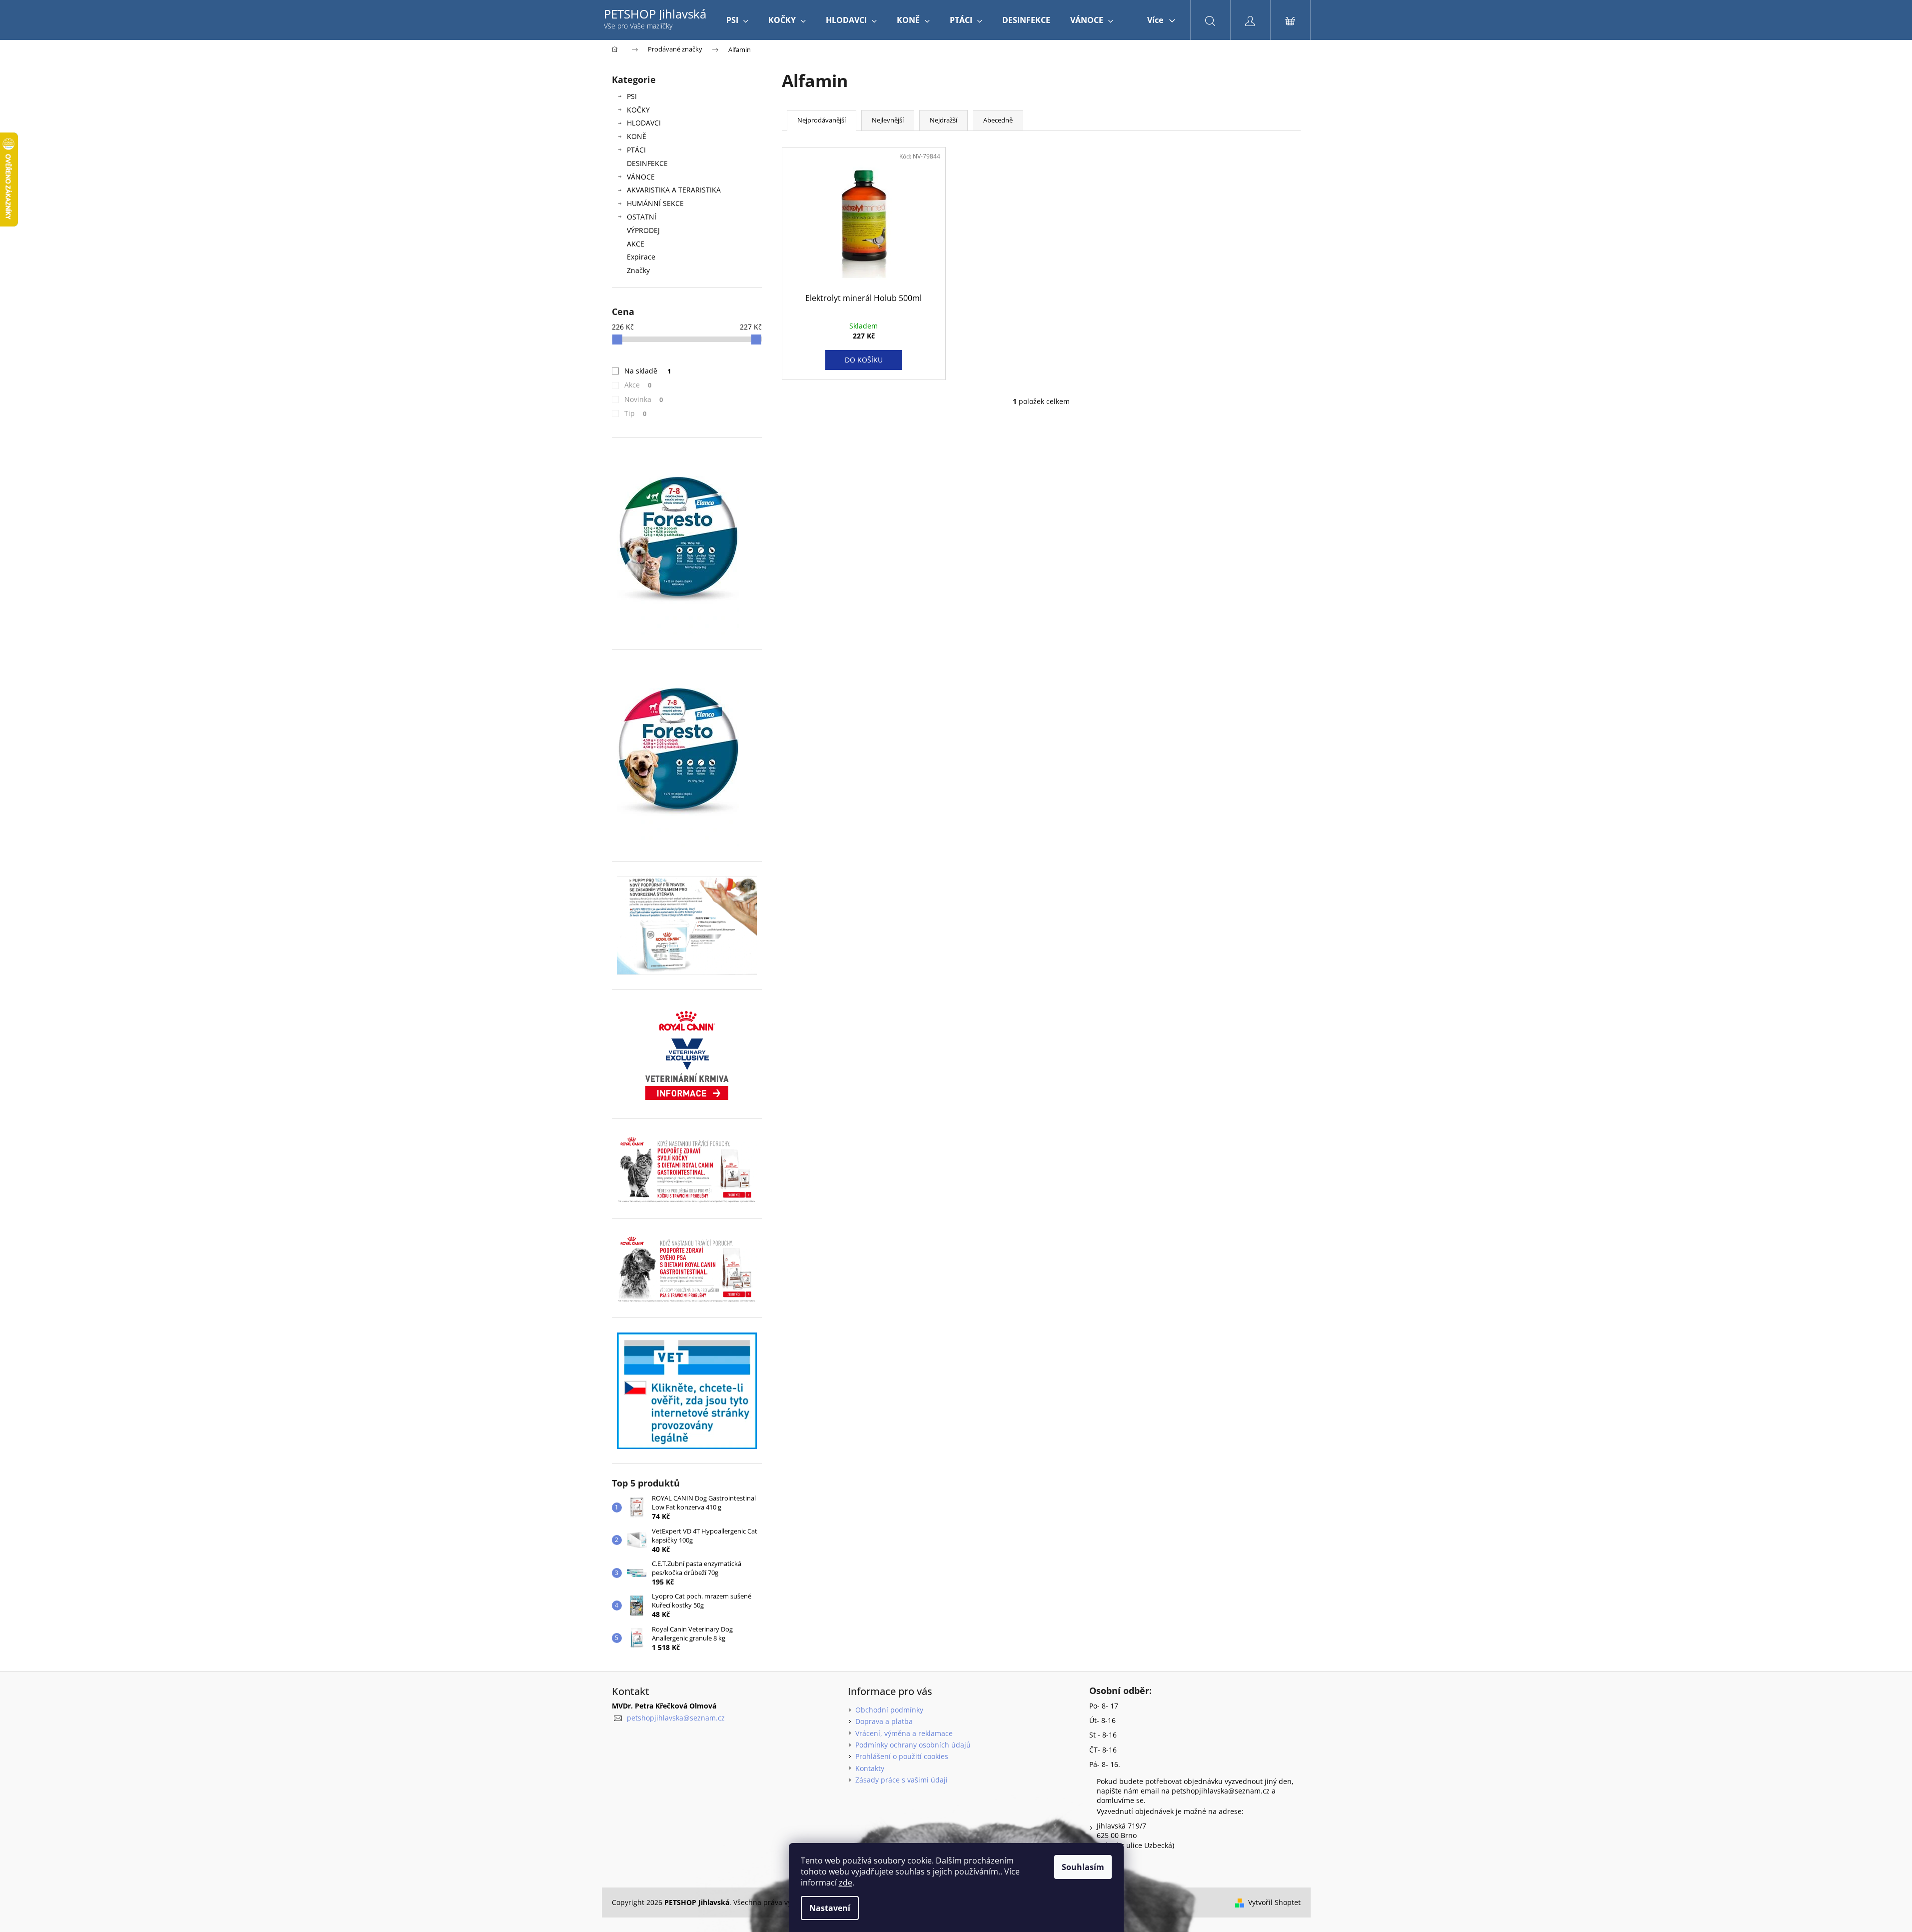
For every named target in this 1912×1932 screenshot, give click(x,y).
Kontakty (870, 1768)
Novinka (644, 399)
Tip (636, 413)
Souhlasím (1083, 1867)
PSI (632, 96)
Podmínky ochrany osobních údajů (913, 1745)
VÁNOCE (641, 177)
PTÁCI (636, 150)
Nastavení (830, 1908)
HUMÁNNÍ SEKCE (655, 203)
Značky (638, 270)
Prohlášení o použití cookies (902, 1756)
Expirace (641, 257)
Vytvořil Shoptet (1274, 1902)
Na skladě (648, 371)
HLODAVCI (644, 123)
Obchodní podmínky (889, 1710)
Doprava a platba (884, 1721)
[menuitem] (737, 20)
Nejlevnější (888, 120)
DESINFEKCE (647, 163)
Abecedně (998, 120)
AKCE (636, 244)
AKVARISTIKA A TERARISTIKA (674, 190)
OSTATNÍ (642, 217)
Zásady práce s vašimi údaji (902, 1780)
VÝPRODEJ (643, 230)
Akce (638, 385)
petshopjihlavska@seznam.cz (676, 1718)
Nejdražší (944, 120)
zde (846, 1882)
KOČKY (638, 110)
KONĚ (637, 136)
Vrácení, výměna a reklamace (904, 1733)
